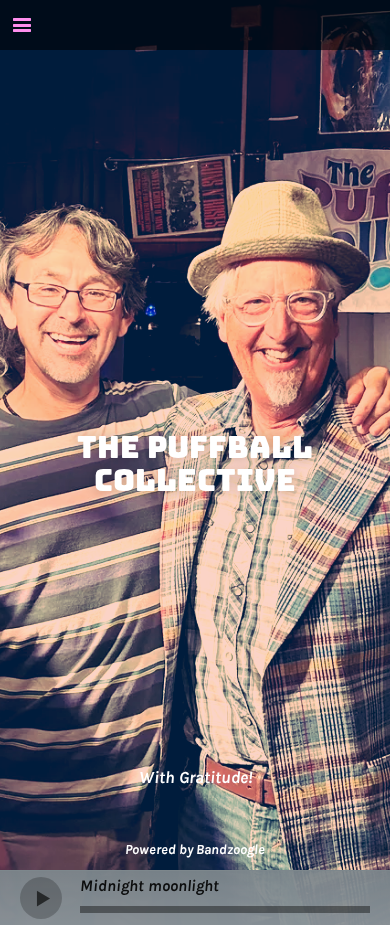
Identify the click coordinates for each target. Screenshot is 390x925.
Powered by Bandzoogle (195, 849)
